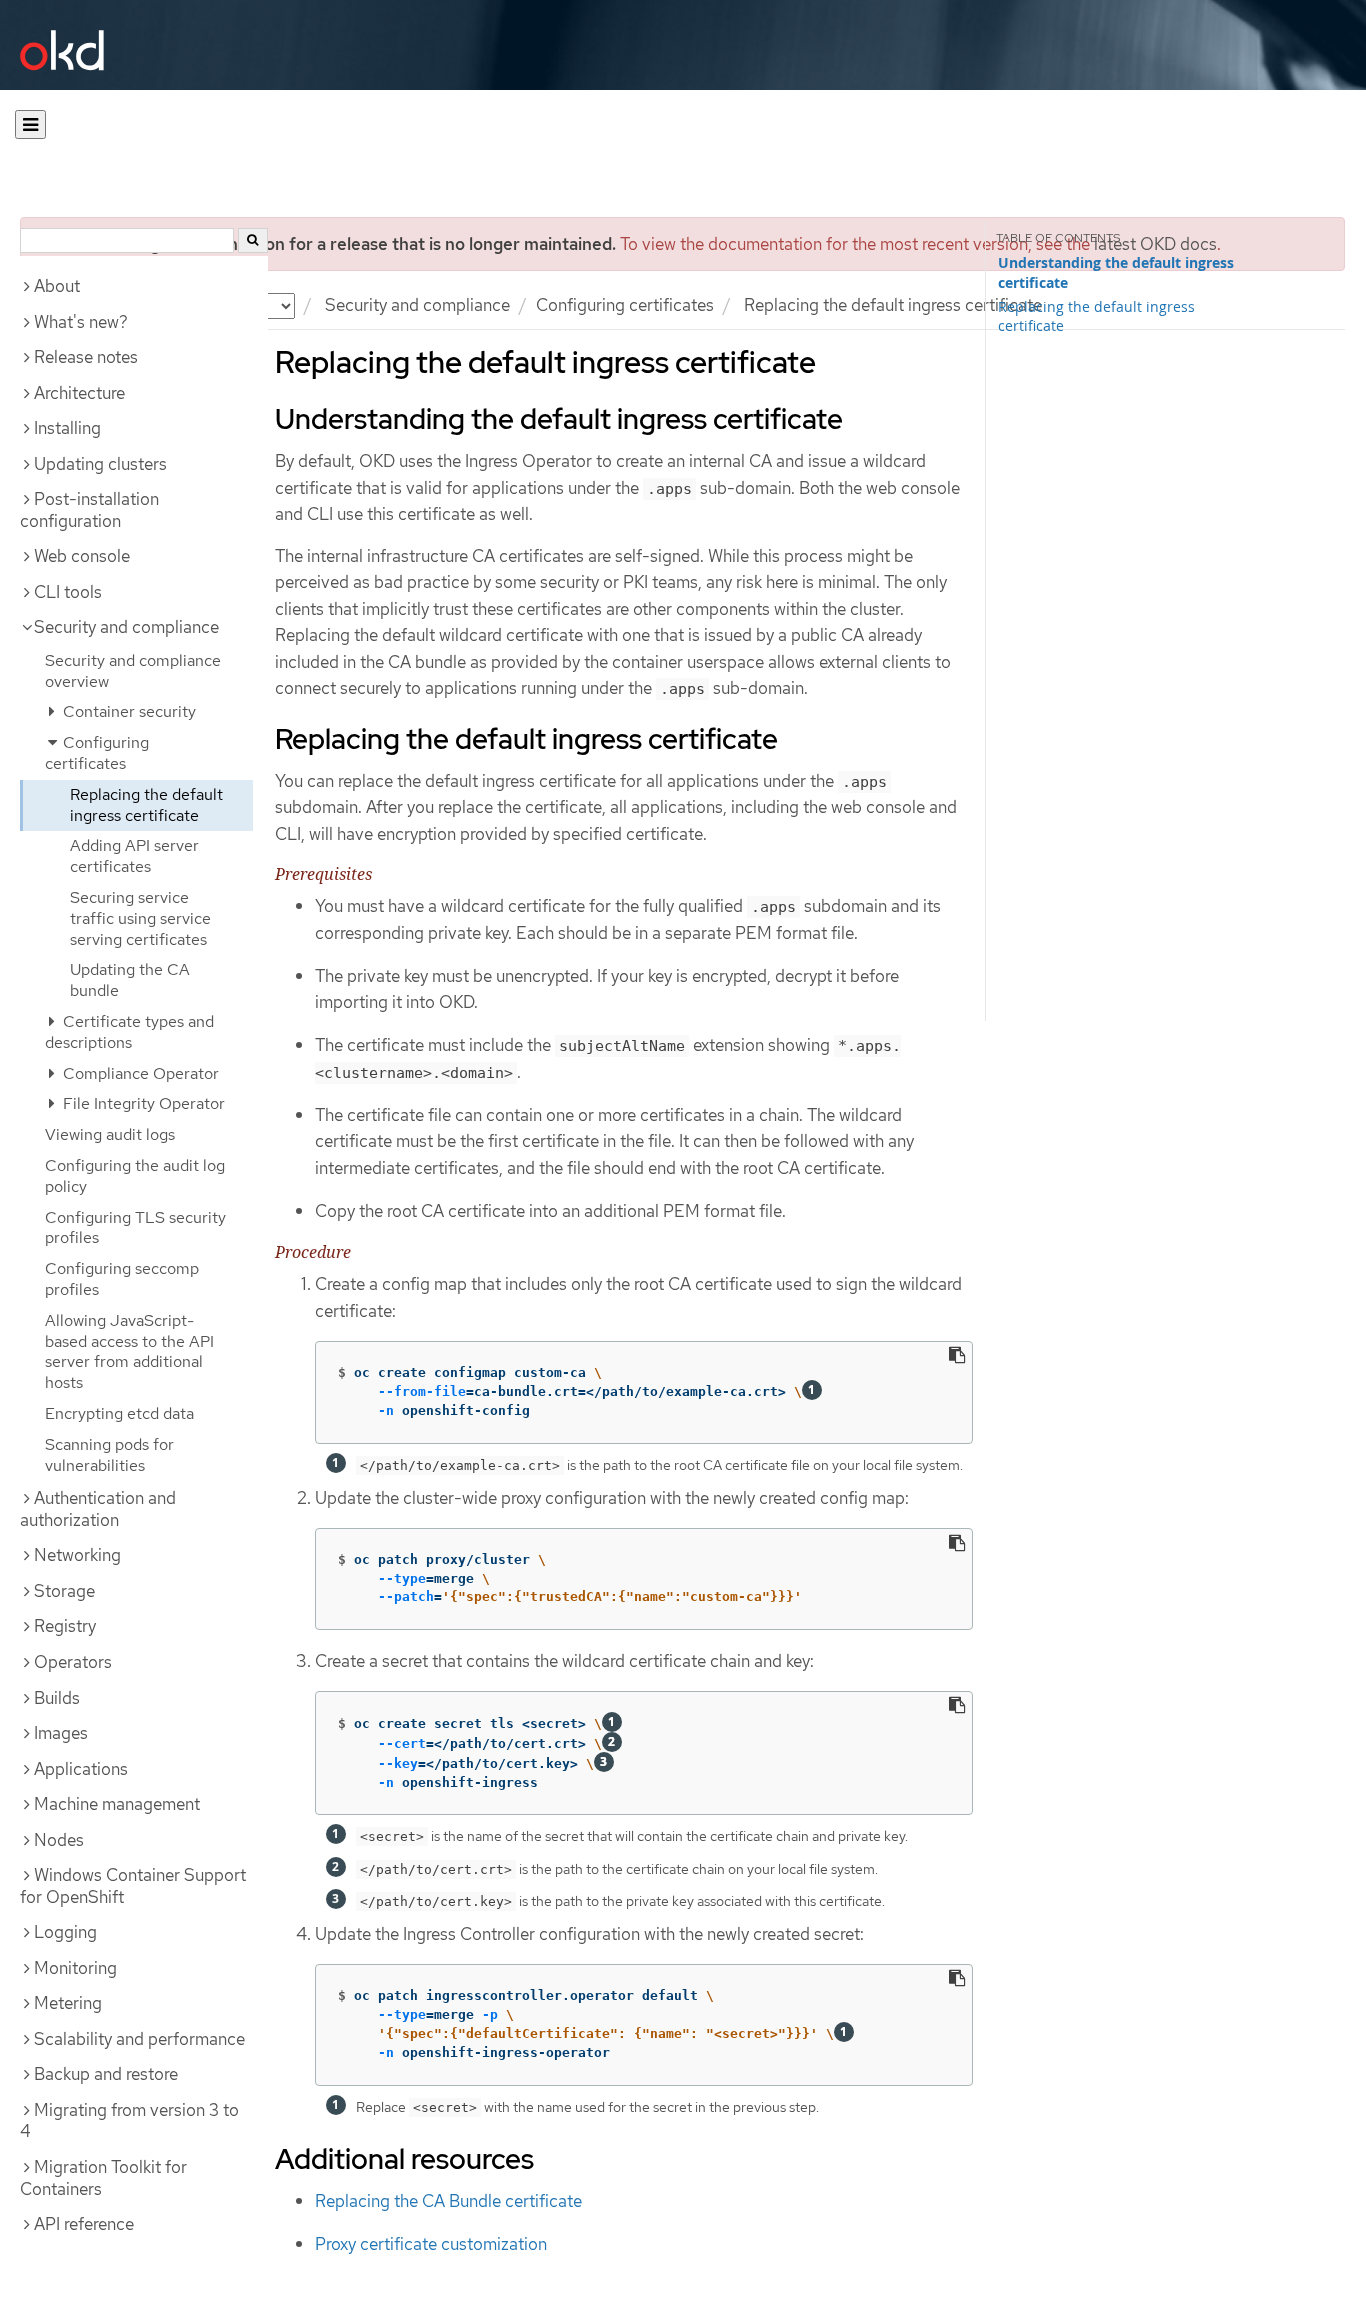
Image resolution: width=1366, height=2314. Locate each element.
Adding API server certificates (134, 856)
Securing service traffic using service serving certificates (140, 918)
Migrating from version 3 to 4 (129, 2121)
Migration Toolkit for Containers (103, 2178)
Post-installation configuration (89, 510)
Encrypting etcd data (119, 1413)
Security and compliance (417, 305)
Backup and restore (106, 2074)
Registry (65, 1626)
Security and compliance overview (133, 671)
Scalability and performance (139, 2039)
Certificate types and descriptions (129, 1032)
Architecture (79, 393)
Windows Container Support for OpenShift (133, 1886)
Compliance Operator (139, 1073)
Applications (81, 1769)
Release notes (86, 357)
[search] (253, 240)
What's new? (81, 322)
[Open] (30, 124)
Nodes (59, 1840)
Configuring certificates (625, 305)
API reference (84, 2224)
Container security (127, 711)
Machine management (117, 1804)
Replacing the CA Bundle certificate (448, 2201)
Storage (64, 1591)
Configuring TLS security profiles (135, 1228)
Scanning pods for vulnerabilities (109, 1455)
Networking (77, 1555)
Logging (65, 1932)
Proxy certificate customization (431, 2244)
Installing (67, 428)
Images (61, 1733)
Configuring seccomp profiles (122, 1279)
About (57, 286)
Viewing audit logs (110, 1134)
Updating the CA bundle (130, 980)
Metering (68, 2003)
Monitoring (75, 1968)
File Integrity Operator (142, 1103)
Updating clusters (100, 464)
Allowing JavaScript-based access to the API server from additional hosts (129, 1351)
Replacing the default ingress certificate (146, 805)
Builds (57, 1698)
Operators (73, 1662)
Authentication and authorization (98, 1509)
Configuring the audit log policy (135, 1176)
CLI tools (68, 592)
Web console (82, 556)
